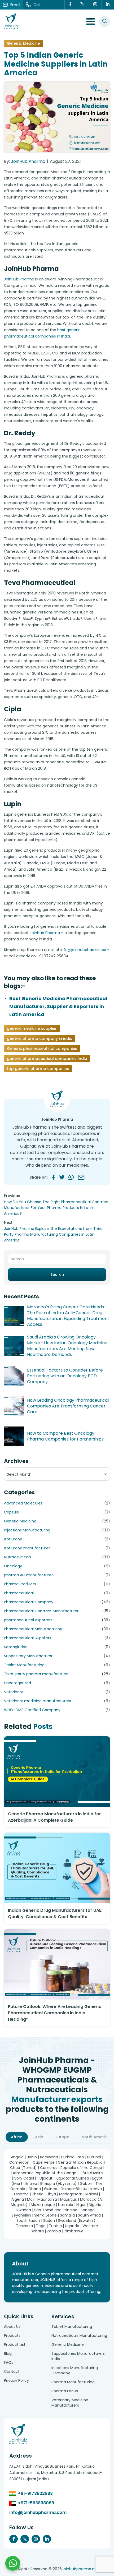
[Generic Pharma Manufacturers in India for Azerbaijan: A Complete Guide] (57, 1772)
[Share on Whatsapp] (71, 1177)
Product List (15, 2344)
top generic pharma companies (38, 1069)
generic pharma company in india (40, 1038)
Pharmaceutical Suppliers (28, 1638)
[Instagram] (95, 5)
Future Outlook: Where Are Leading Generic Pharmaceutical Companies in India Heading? (55, 2013)
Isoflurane (13, 1539)
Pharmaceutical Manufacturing (33, 1629)
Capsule (12, 1512)
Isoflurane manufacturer (27, 1548)
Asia (39, 2137)
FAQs (9, 2362)
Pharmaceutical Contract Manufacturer (41, 1611)
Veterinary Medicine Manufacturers (70, 2403)
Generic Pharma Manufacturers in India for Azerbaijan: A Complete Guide (54, 1817)
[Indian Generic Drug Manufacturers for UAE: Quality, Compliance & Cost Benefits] (57, 1868)
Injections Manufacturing (27, 1530)
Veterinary (14, 1692)
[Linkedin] (108, 5)
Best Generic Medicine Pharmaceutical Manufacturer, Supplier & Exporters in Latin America (58, 1006)
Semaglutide (16, 1647)
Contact (12, 2371)
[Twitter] (83, 5)
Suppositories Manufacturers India (78, 2356)
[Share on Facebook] (53, 1177)
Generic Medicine (23, 43)
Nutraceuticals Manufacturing (79, 2335)
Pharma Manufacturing (73, 2382)
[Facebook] (70, 5)
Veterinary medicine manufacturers (38, 1701)
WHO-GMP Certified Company (32, 1710)
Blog (8, 2353)
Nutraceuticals (17, 1557)
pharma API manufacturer (28, 1575)
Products (12, 2335)
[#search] (104, 21)
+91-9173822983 (35, 2493)
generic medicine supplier (32, 1028)
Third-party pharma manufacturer (36, 1674)
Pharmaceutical (19, 1593)
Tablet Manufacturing (24, 1665)
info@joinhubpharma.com (85, 950)
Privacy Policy (16, 2380)
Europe (62, 2137)
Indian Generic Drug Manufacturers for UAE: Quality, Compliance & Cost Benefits (55, 1913)
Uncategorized (17, 1683)
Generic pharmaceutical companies (42, 1049)
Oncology (13, 1566)
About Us (12, 2326)
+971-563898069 (36, 2503)
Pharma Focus (65, 2391)
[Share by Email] (81, 1177)
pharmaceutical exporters (28, 1620)
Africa (17, 2137)
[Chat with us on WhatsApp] (13, 2563)
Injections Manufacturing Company (75, 2370)
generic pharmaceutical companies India (47, 1059)
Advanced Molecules (23, 1503)
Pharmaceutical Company (29, 1602)
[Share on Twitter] (62, 1177)
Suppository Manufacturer (28, 1656)
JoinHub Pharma (28, 161)
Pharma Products (20, 1584)
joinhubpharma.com (82, 2569)
